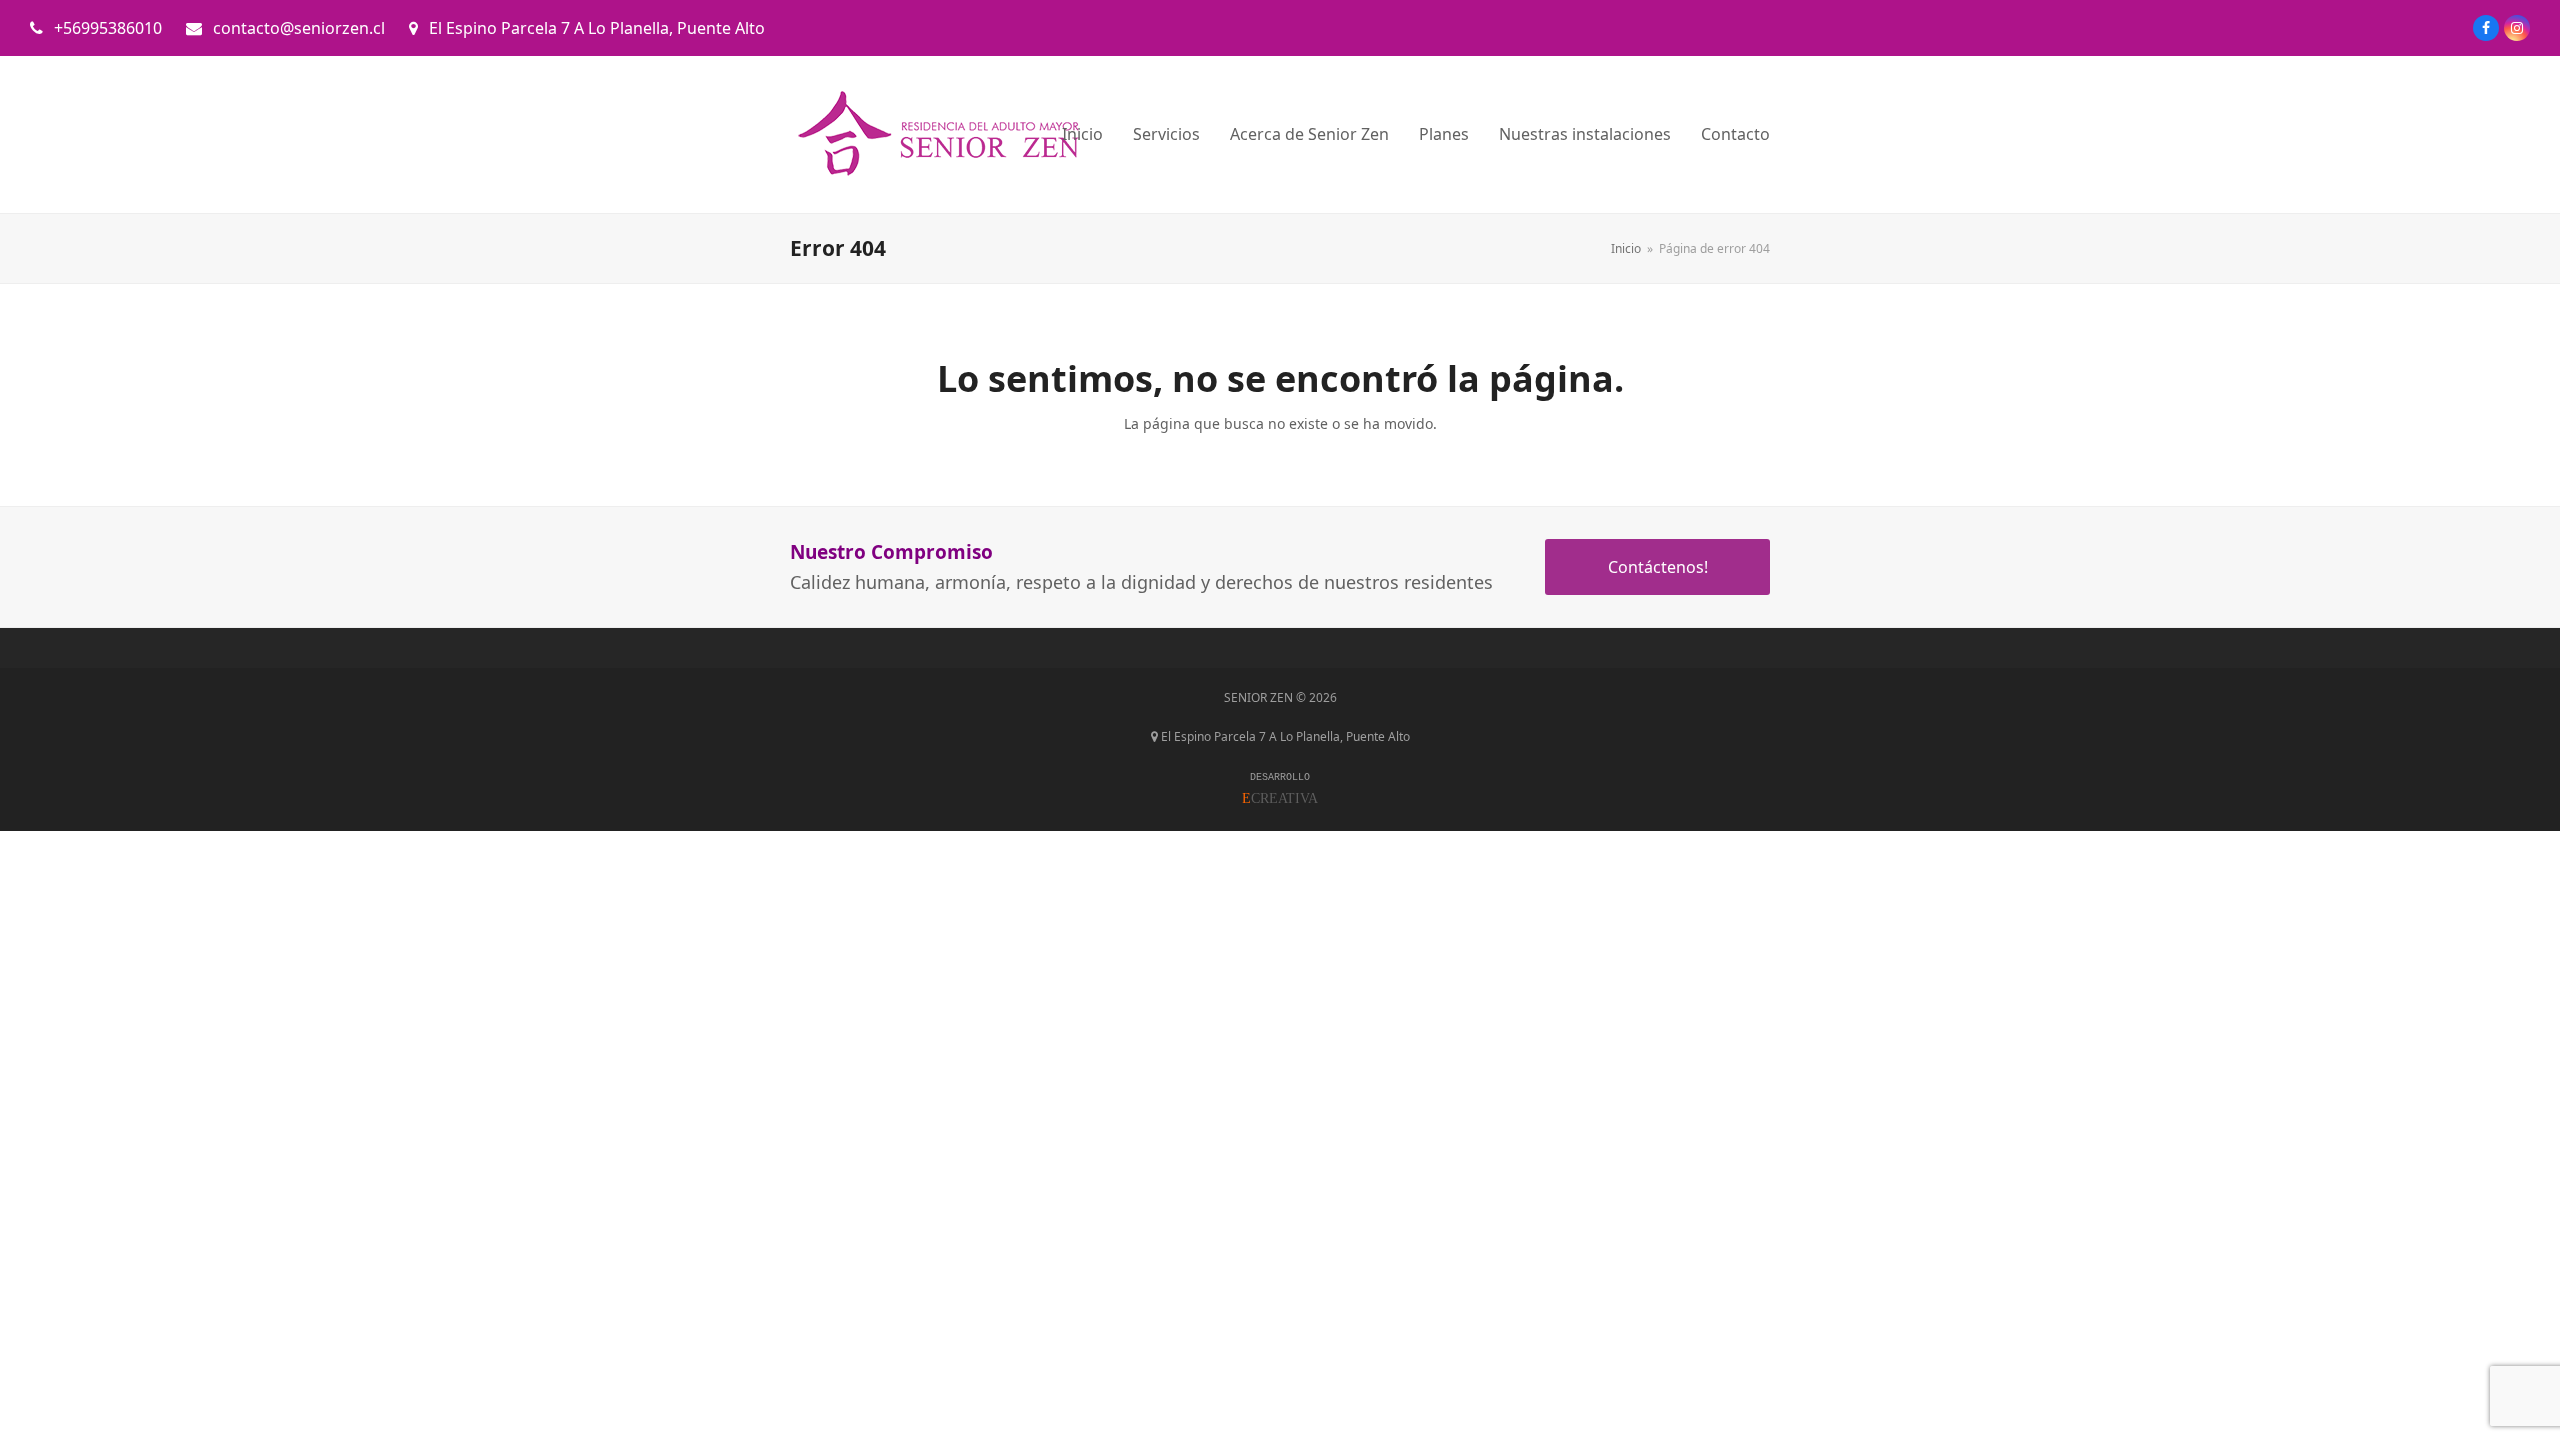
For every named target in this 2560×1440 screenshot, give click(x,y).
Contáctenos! (1658, 567)
